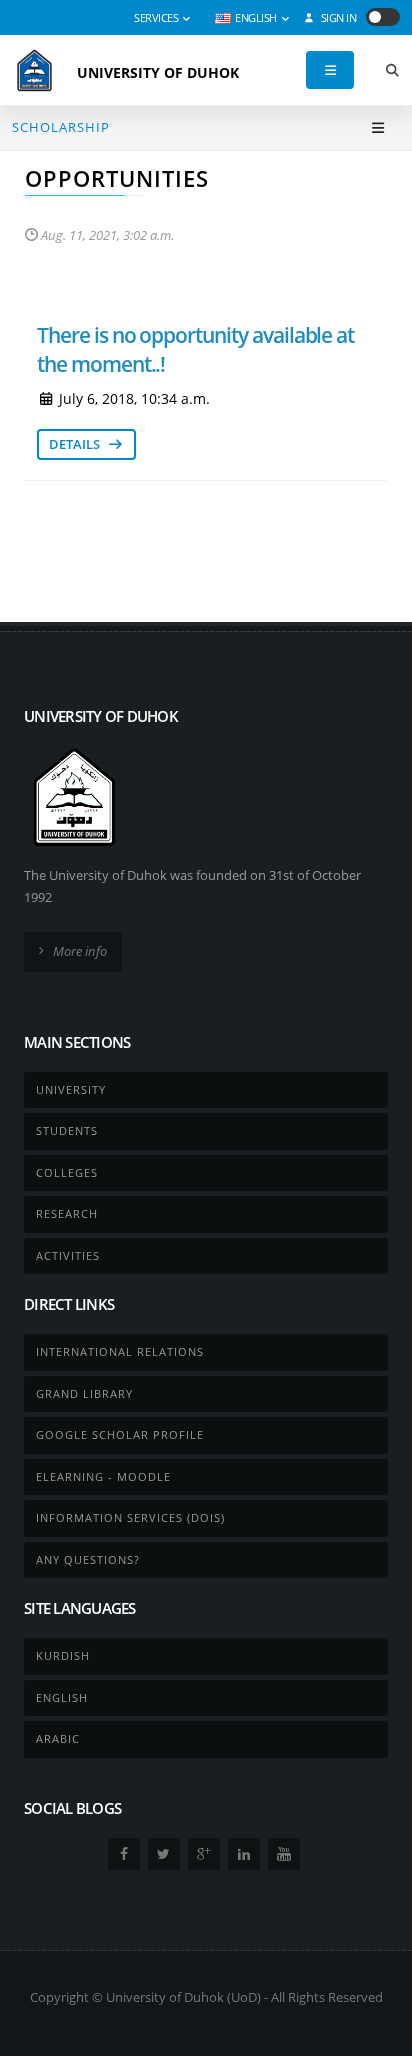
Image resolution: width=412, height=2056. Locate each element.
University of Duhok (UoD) (183, 1997)
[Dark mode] (383, 17)
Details (76, 444)
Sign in (337, 17)
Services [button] (157, 17)
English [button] (256, 17)
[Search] (392, 70)
